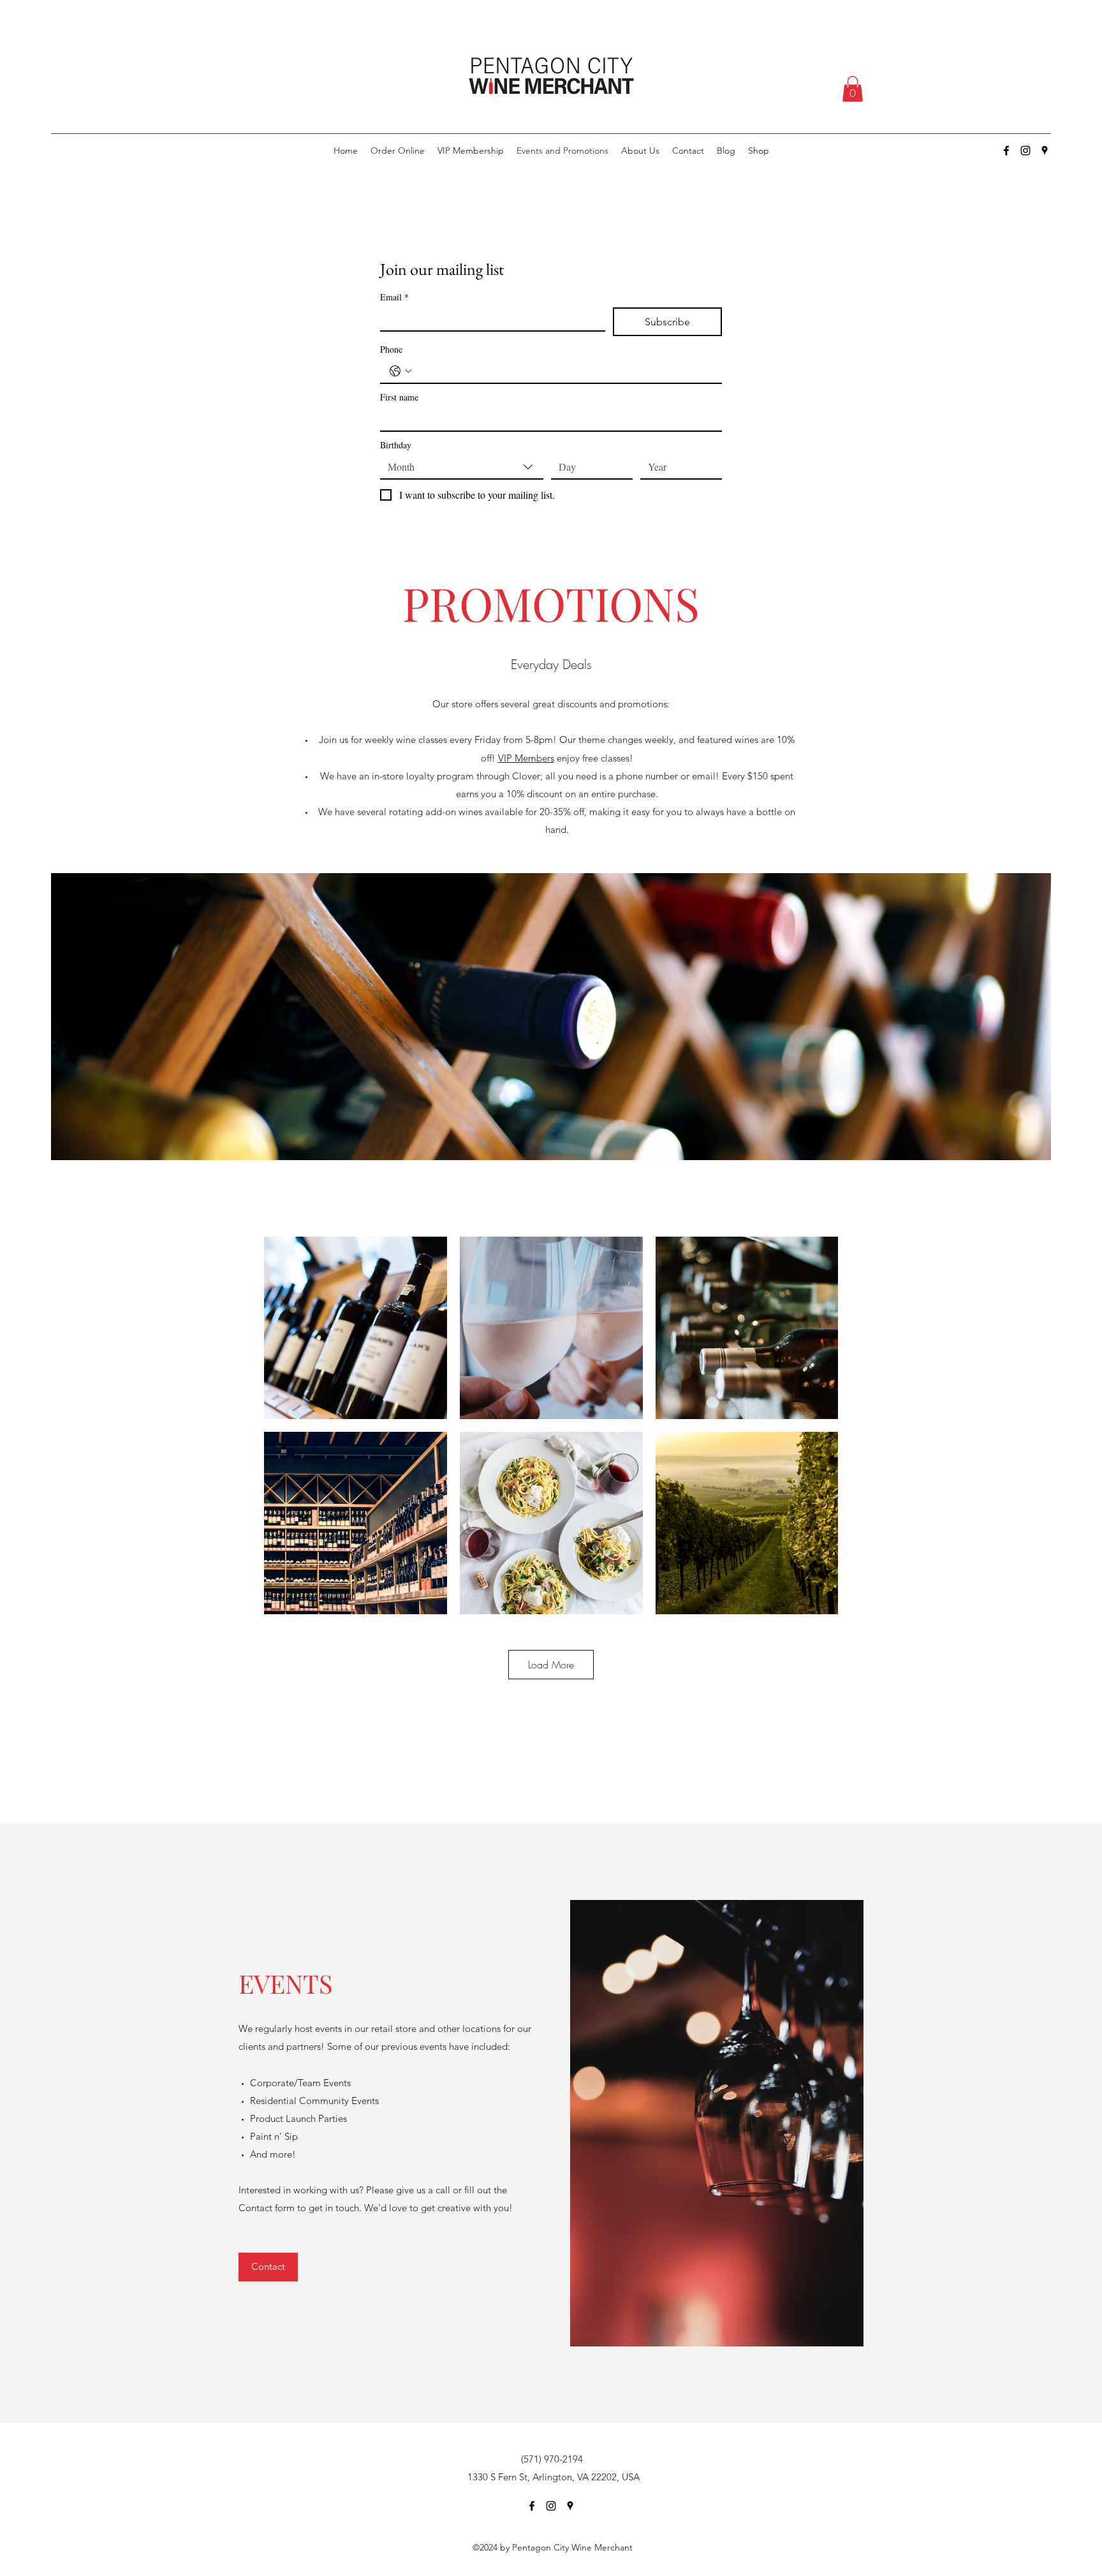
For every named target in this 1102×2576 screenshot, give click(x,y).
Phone (391, 349)
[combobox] (462, 467)
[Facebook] (1006, 151)
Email (394, 297)
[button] (853, 89)
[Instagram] (1025, 151)
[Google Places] (1045, 151)
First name (399, 397)
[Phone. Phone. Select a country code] (400, 371)
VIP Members (526, 758)
